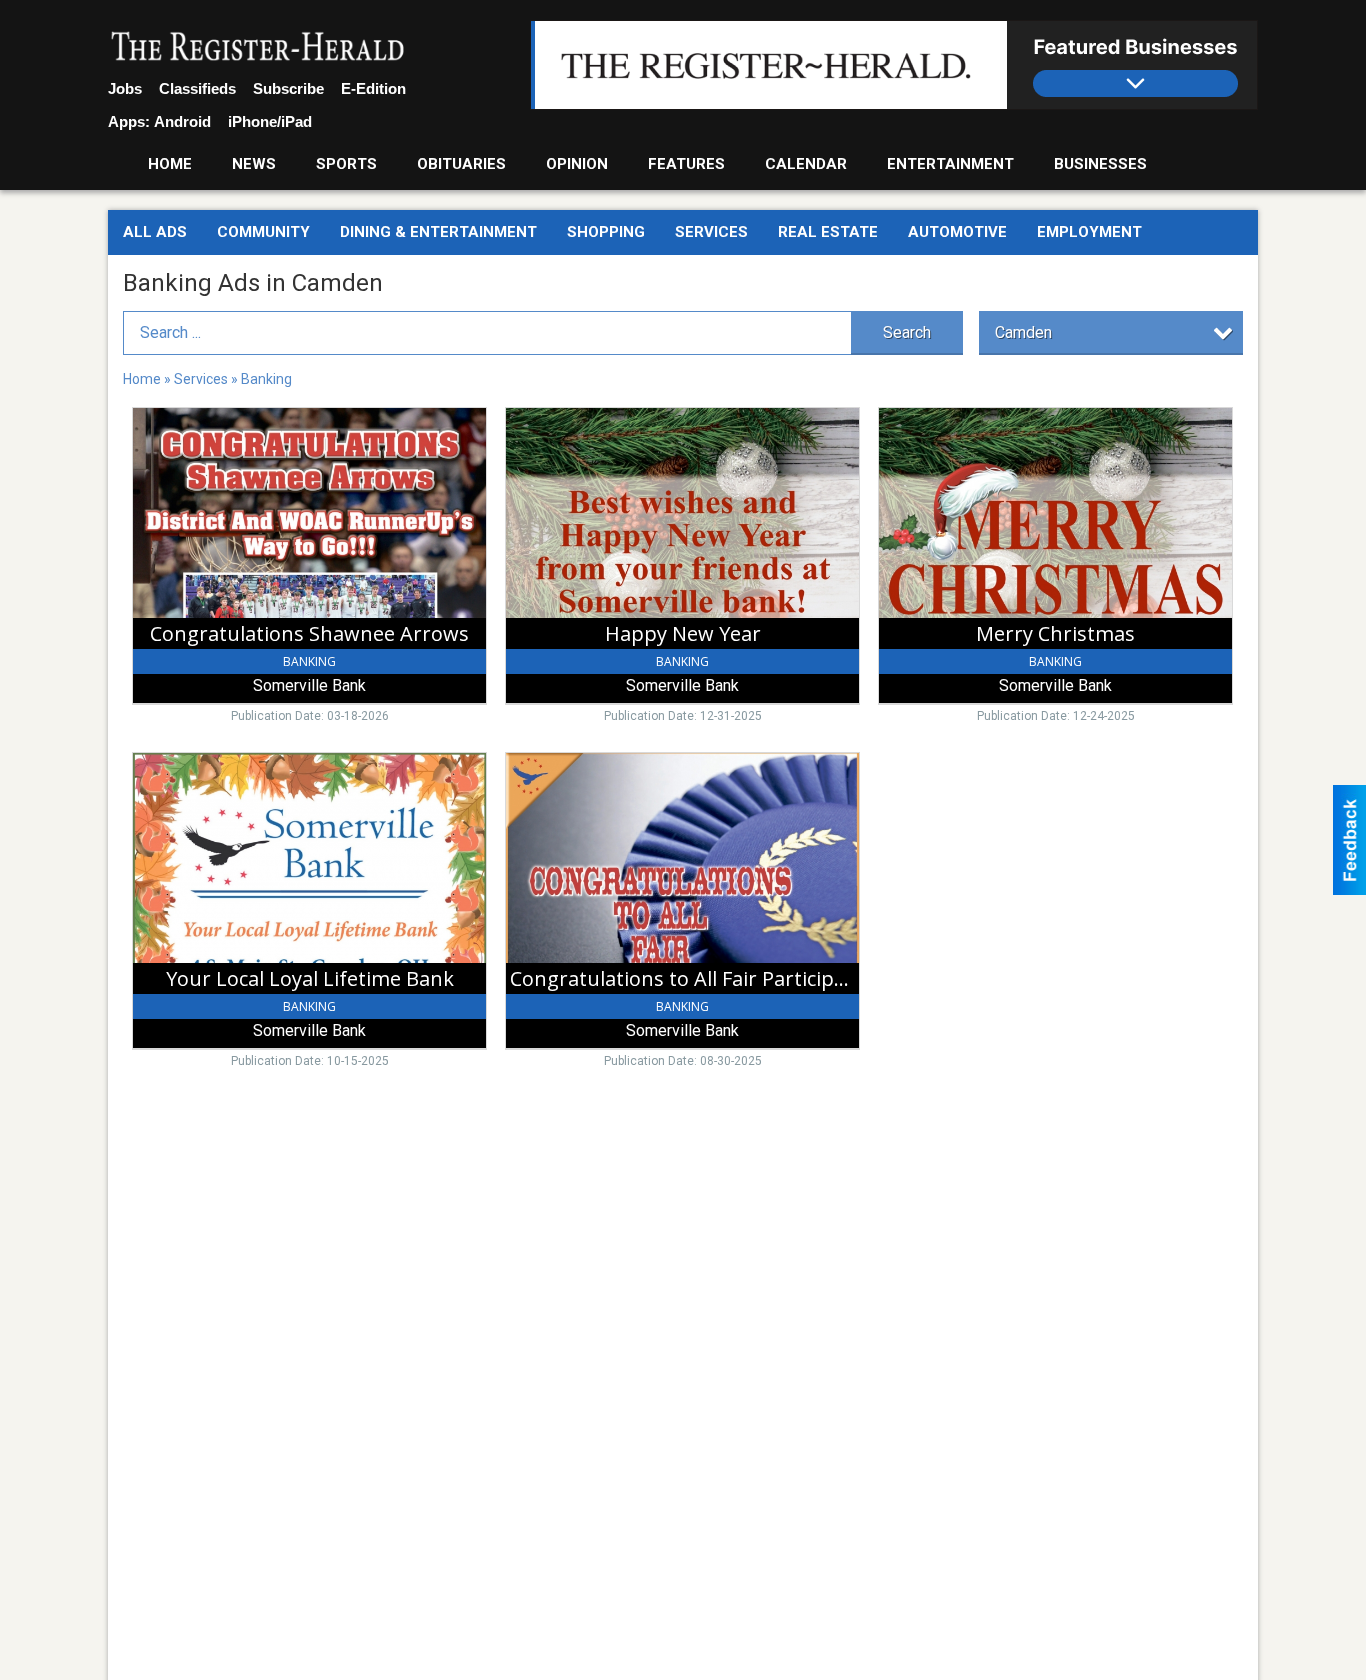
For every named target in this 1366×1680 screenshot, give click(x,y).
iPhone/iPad (270, 121)
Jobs (125, 88)
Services (711, 232)
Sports (346, 164)
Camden (1023, 332)
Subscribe (288, 88)
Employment (1089, 232)
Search (907, 332)
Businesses (1100, 164)
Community (263, 232)
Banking (266, 379)
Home (170, 164)
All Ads (155, 232)
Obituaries (461, 164)
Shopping (606, 232)
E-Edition (373, 88)
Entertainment (950, 164)
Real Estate (828, 232)
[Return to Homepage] (258, 48)
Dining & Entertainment (438, 232)
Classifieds (197, 88)
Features (686, 164)
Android (182, 121)
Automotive (957, 232)
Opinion (577, 164)
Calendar (806, 164)
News (254, 164)
